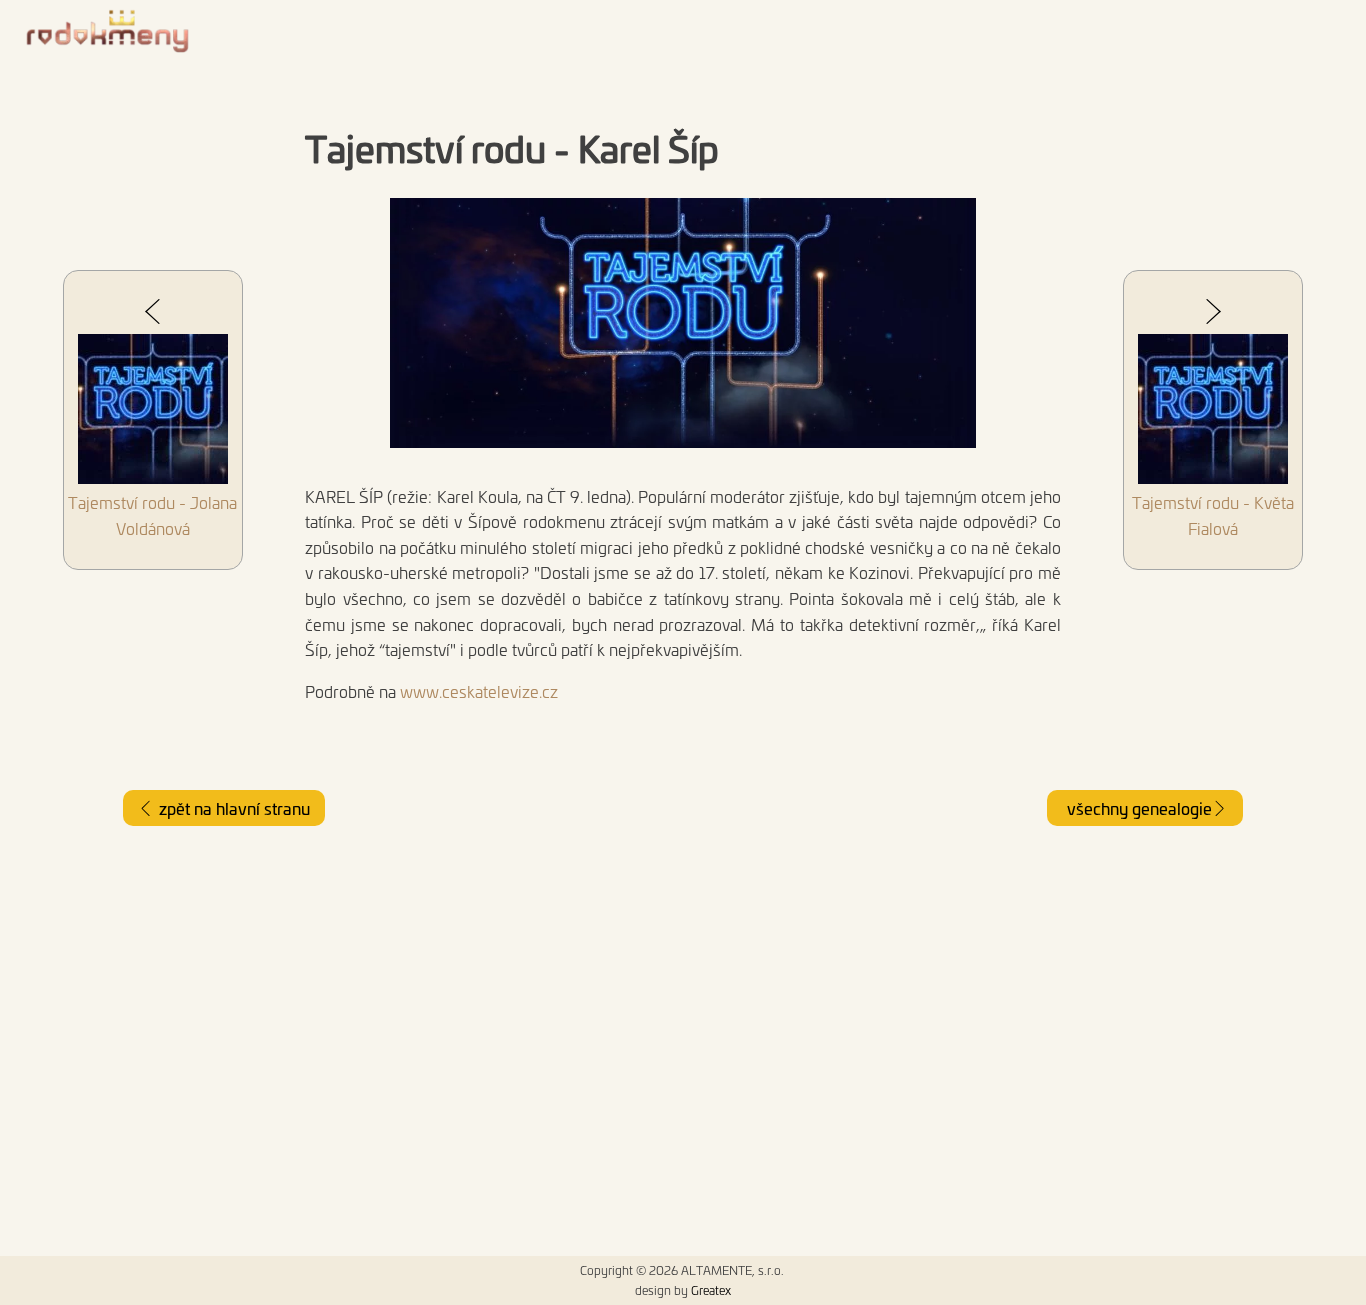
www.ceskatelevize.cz (479, 691)
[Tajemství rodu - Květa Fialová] (1213, 412)
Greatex (711, 1290)
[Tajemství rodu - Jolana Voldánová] (153, 412)
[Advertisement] (683, 1041)
